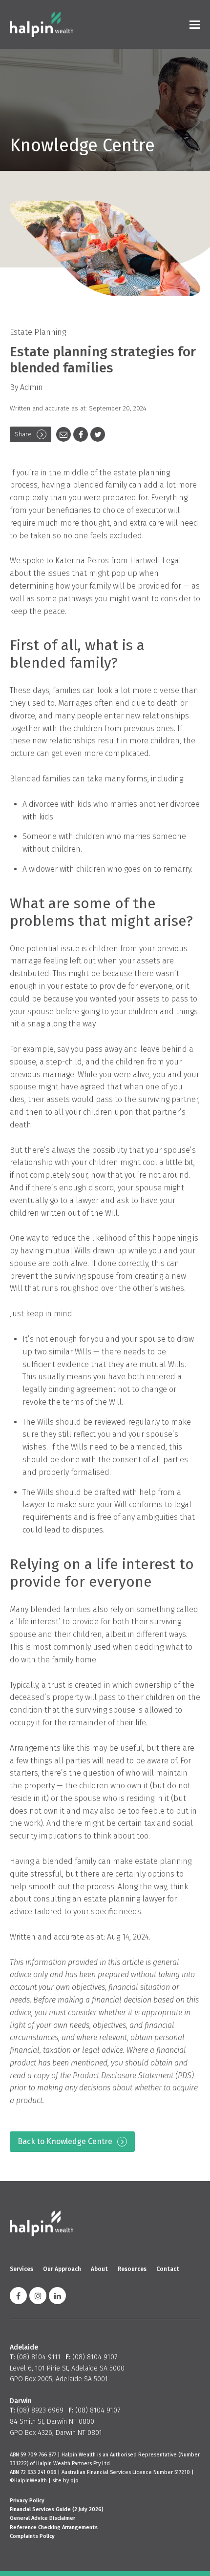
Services (21, 2269)
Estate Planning (38, 332)
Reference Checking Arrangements (54, 2527)
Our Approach (62, 2269)
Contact (168, 2269)
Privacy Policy (27, 2501)
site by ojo (65, 2481)
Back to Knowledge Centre (65, 2141)
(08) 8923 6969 (40, 2410)
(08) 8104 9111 (39, 2357)
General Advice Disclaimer (42, 2518)
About (99, 2269)
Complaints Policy (32, 2536)
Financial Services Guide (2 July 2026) (57, 2509)
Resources (132, 2269)
